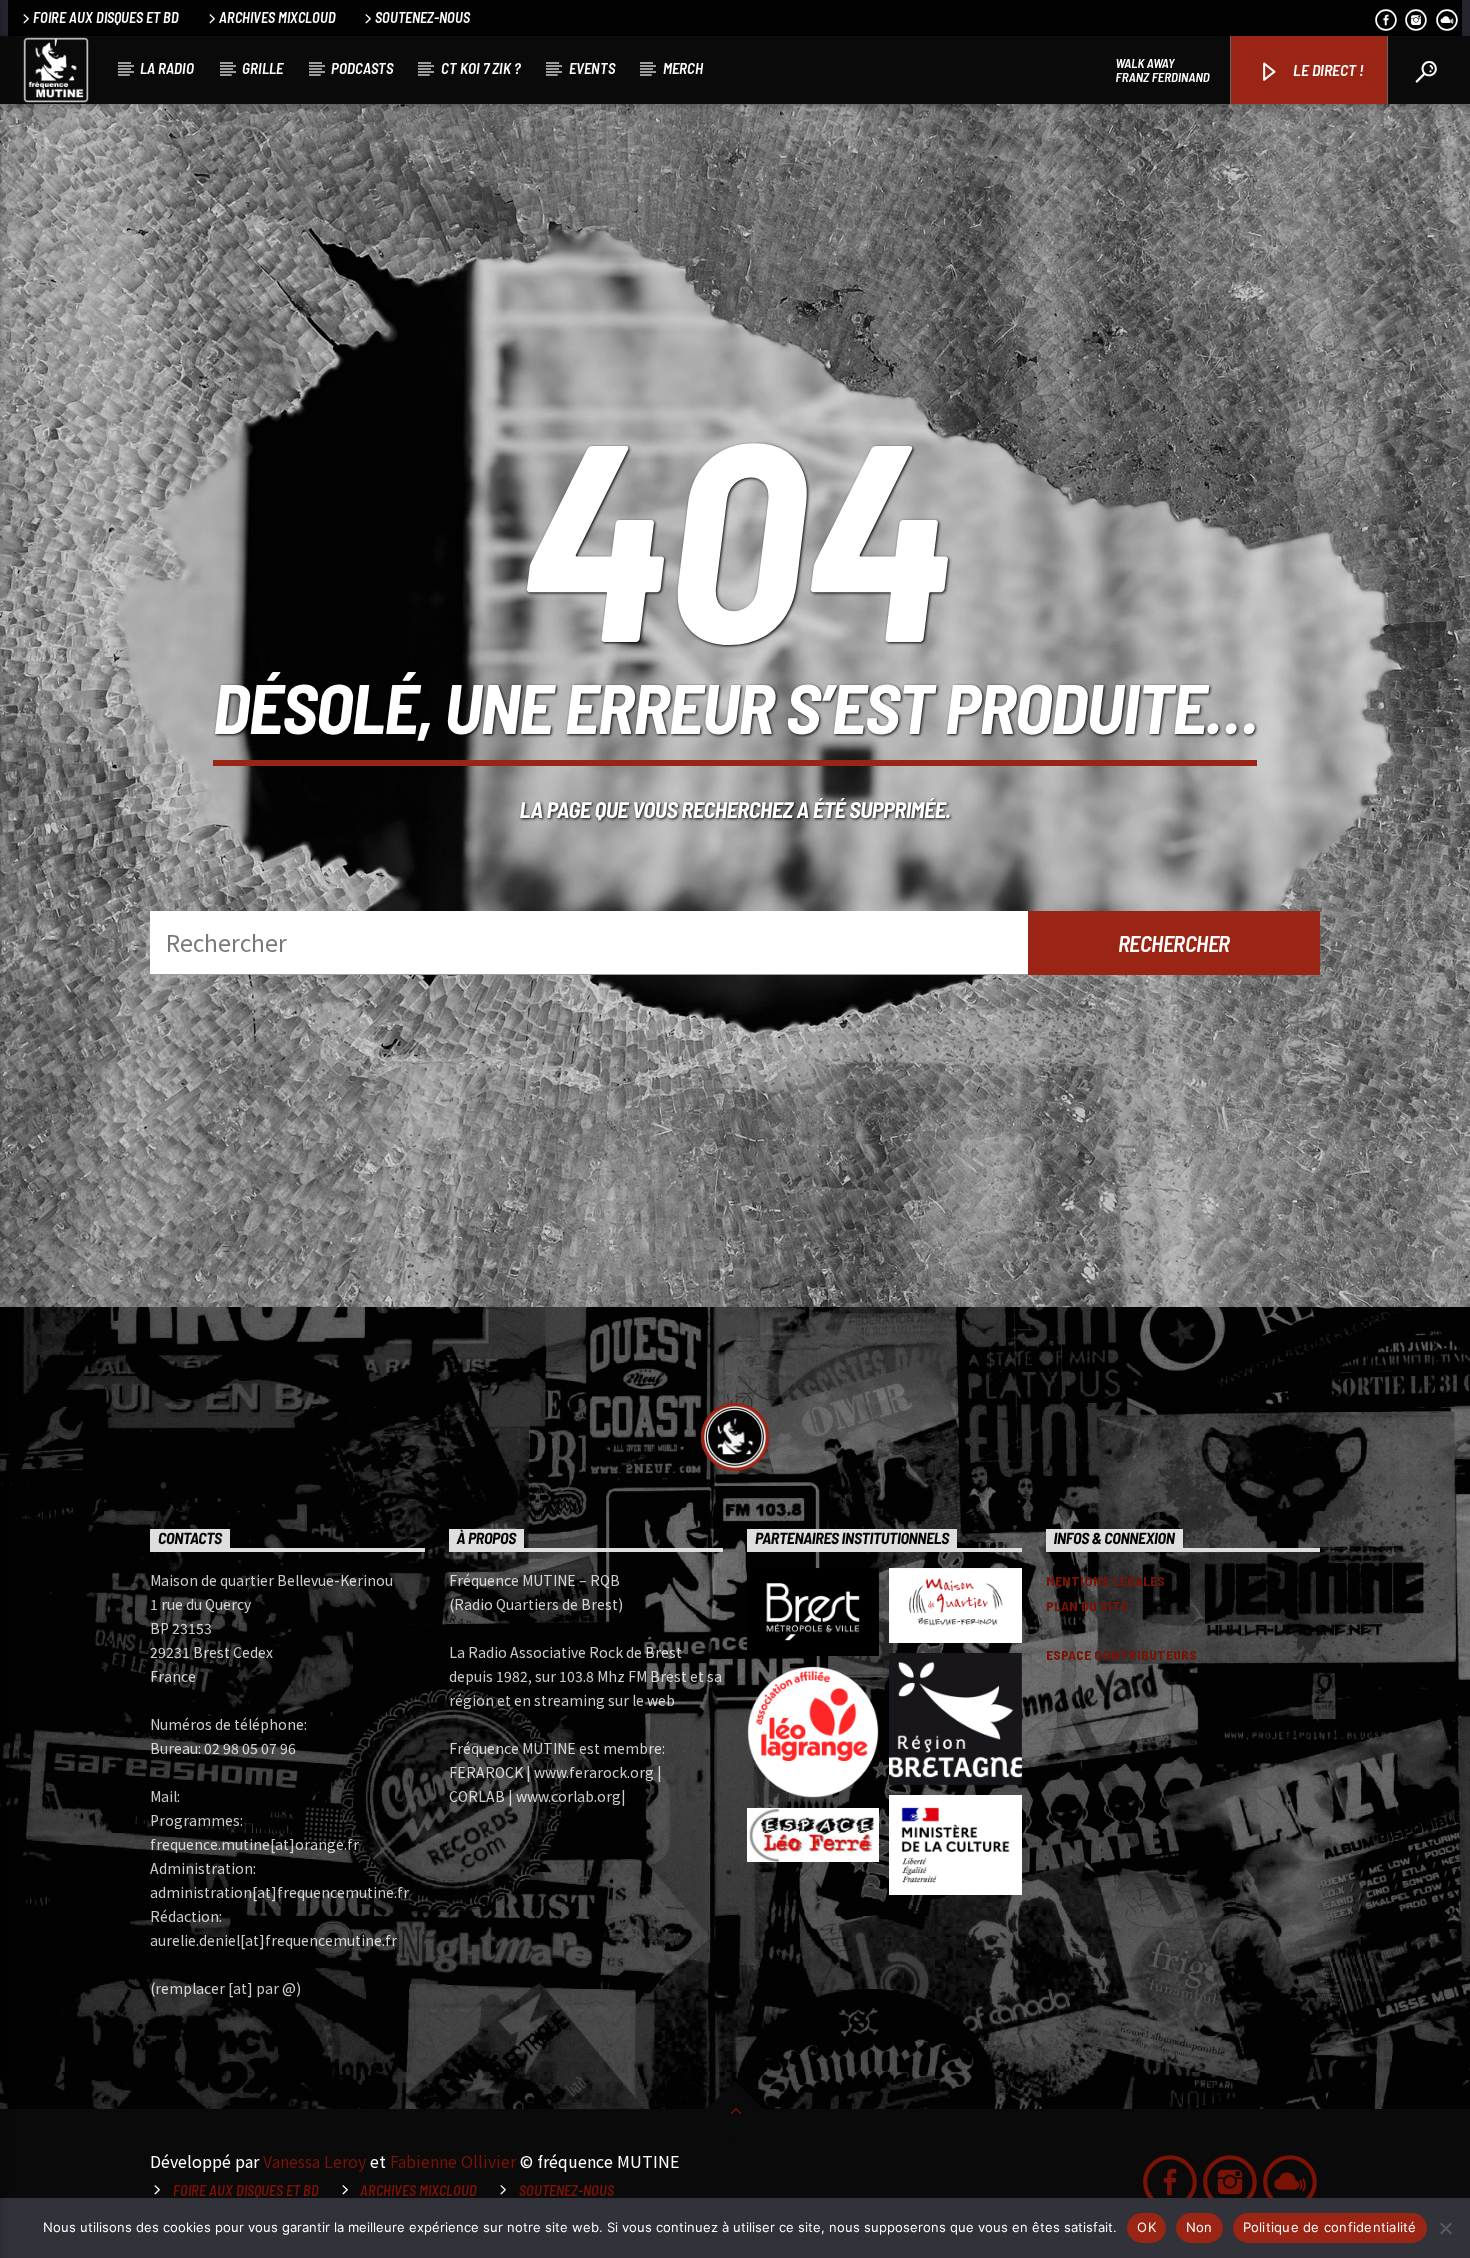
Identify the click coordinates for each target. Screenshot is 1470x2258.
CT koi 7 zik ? (481, 68)
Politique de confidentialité (1330, 2227)
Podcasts (362, 68)
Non (1199, 2227)
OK (1146, 2227)
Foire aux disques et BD (106, 17)
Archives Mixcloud (277, 17)
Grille (262, 68)
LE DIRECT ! (1327, 69)
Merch (683, 68)
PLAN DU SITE (1087, 1605)
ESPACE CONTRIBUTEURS (1121, 1654)
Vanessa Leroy (314, 2161)
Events (592, 68)
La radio (167, 68)
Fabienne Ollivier (453, 2161)
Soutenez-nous (422, 17)
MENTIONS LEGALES (1105, 1580)
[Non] (1445, 2228)
